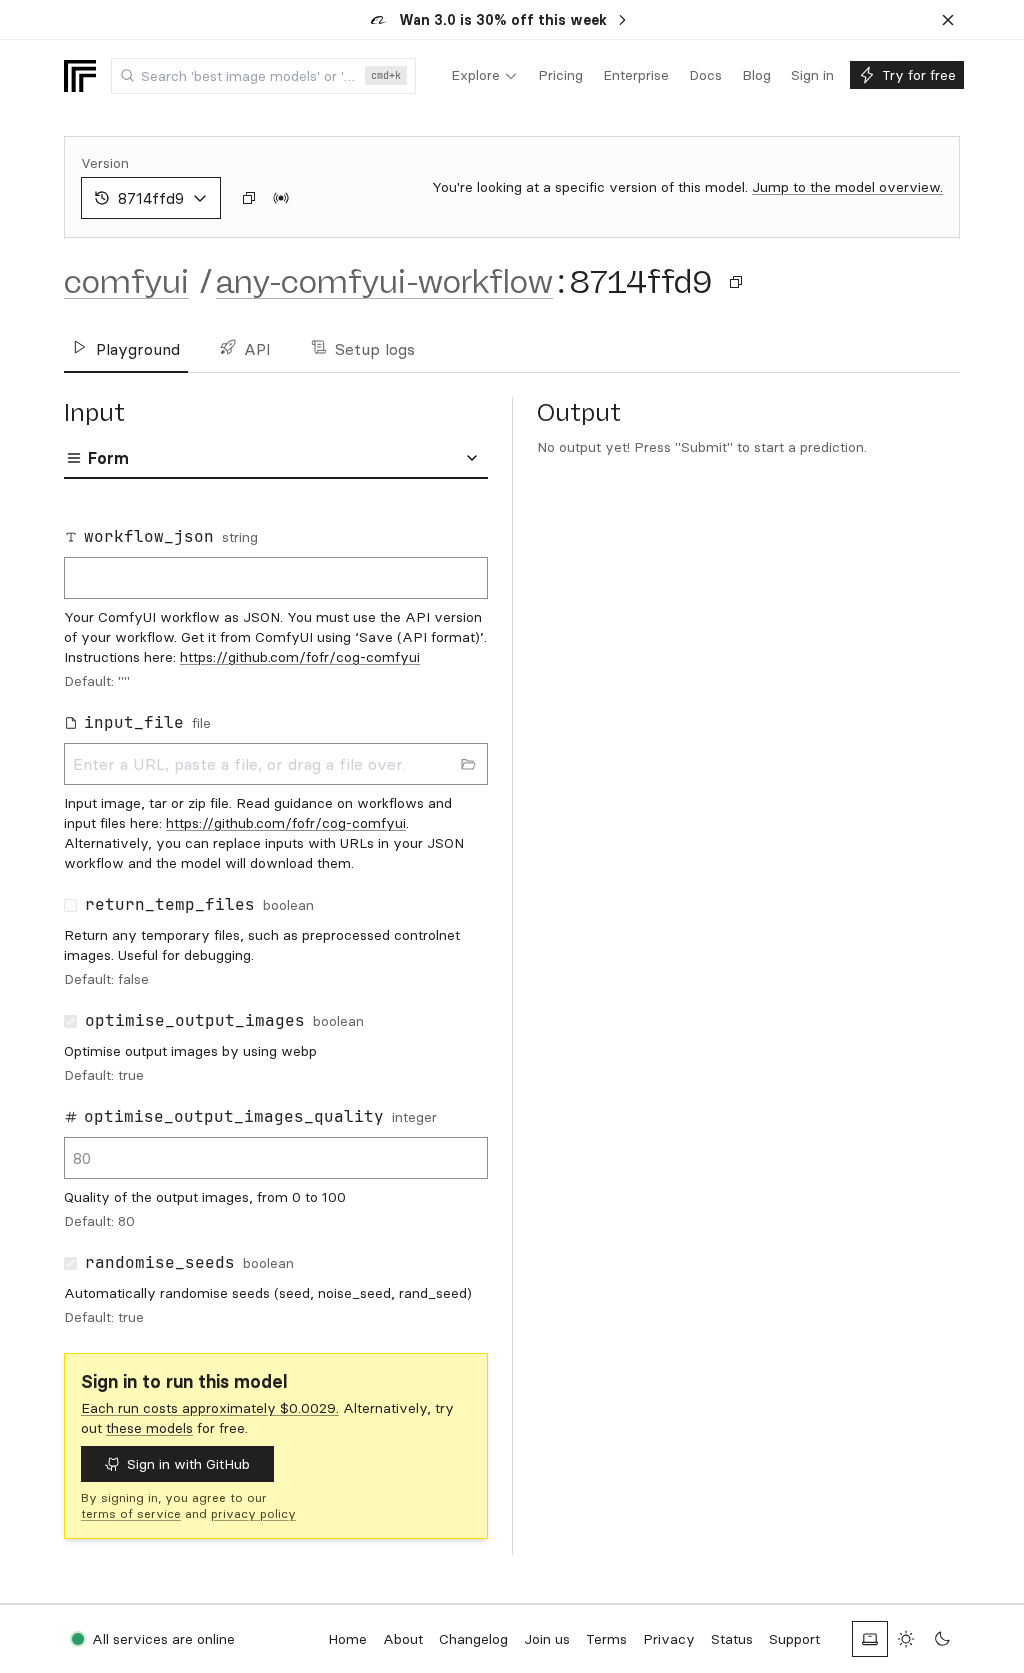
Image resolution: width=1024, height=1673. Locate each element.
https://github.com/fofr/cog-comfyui (300, 657)
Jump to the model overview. (847, 187)
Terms (606, 1639)
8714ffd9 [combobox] (151, 198)
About (403, 1639)
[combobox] (263, 76)
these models (149, 1428)
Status (732, 1639)
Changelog (473, 1639)
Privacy (669, 1639)
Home (347, 1639)
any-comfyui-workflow (384, 282)
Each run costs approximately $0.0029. (210, 1408)
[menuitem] (484, 76)
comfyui (126, 282)
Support (794, 1639)
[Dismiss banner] (948, 20)
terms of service (131, 1513)
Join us (547, 1639)
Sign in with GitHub (188, 1464)
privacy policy (253, 1513)
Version (105, 163)
